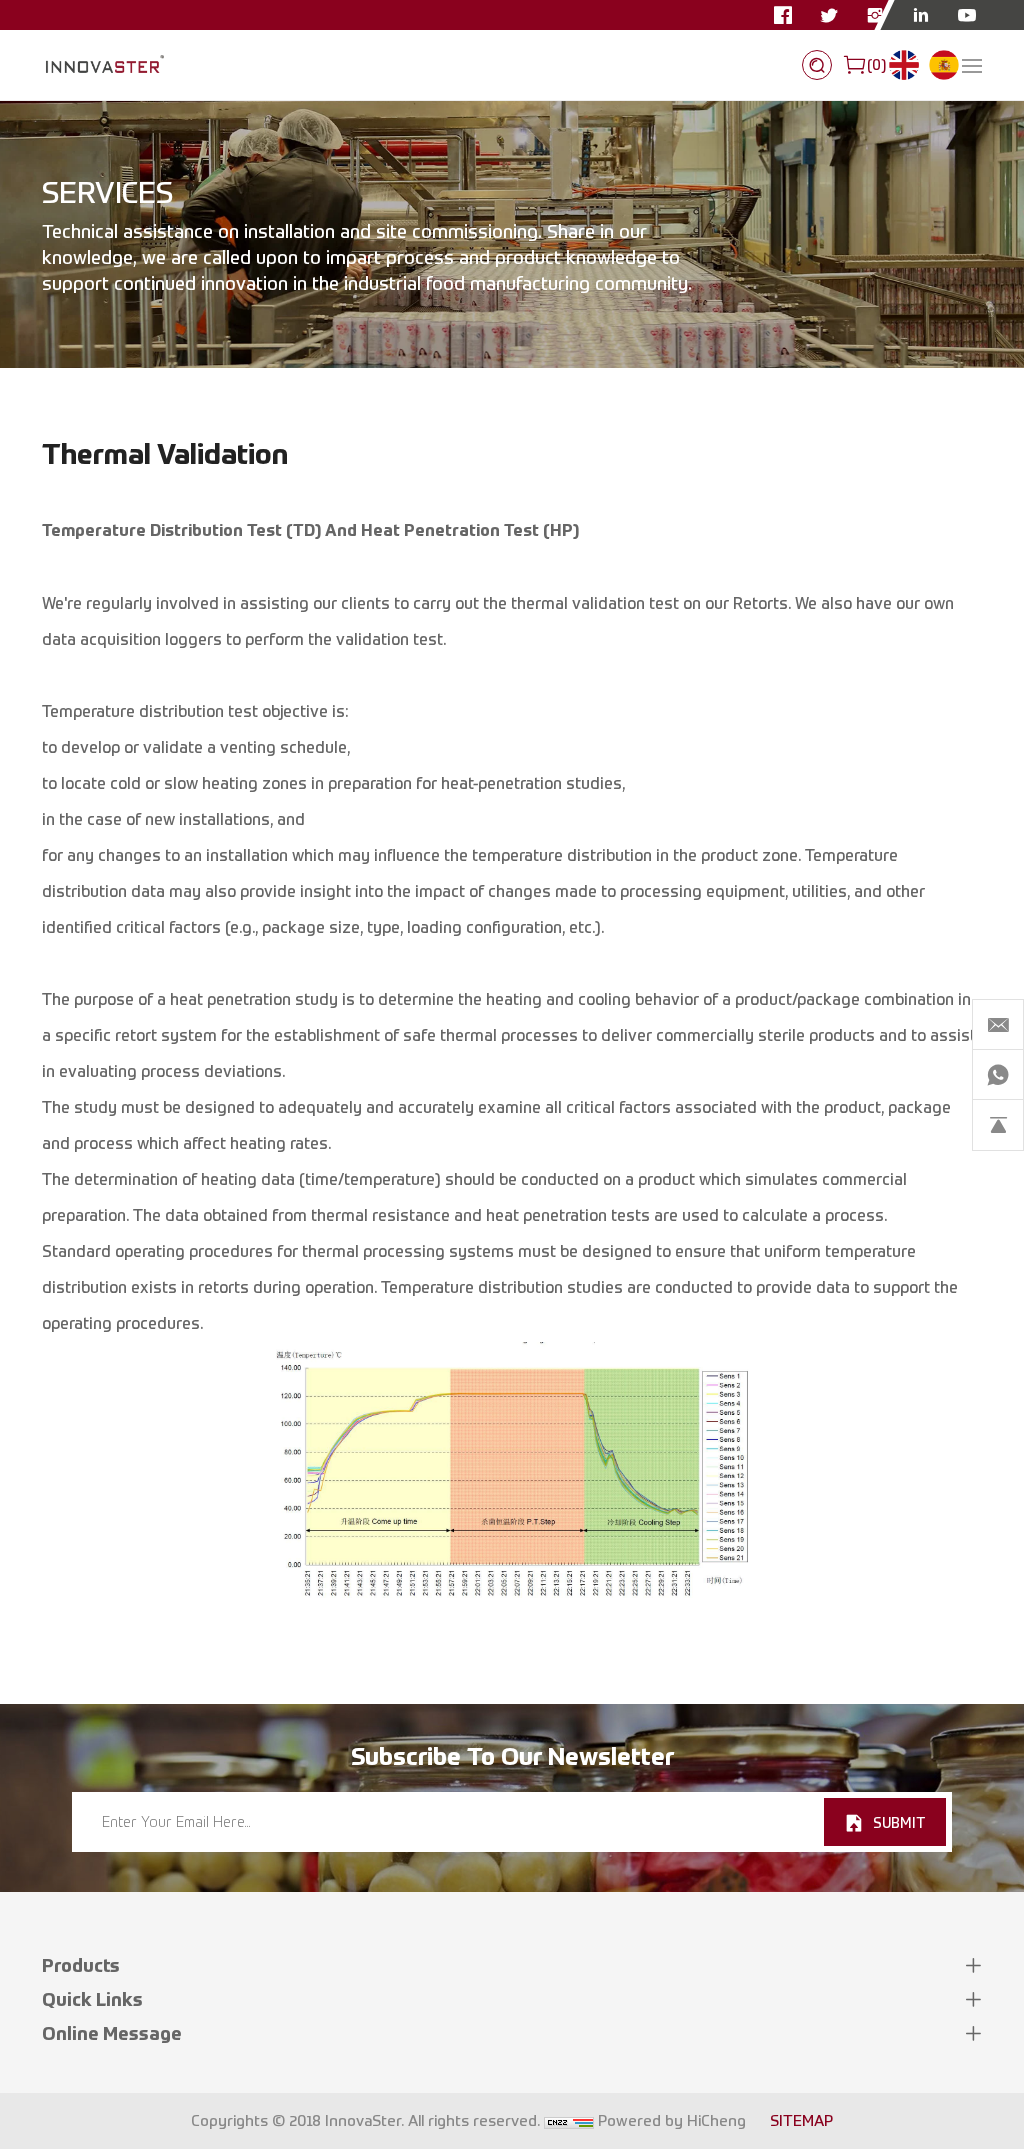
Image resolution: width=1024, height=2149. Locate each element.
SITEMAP (801, 2121)
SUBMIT (899, 1822)
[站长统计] (569, 2121)
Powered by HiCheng (672, 2121)
